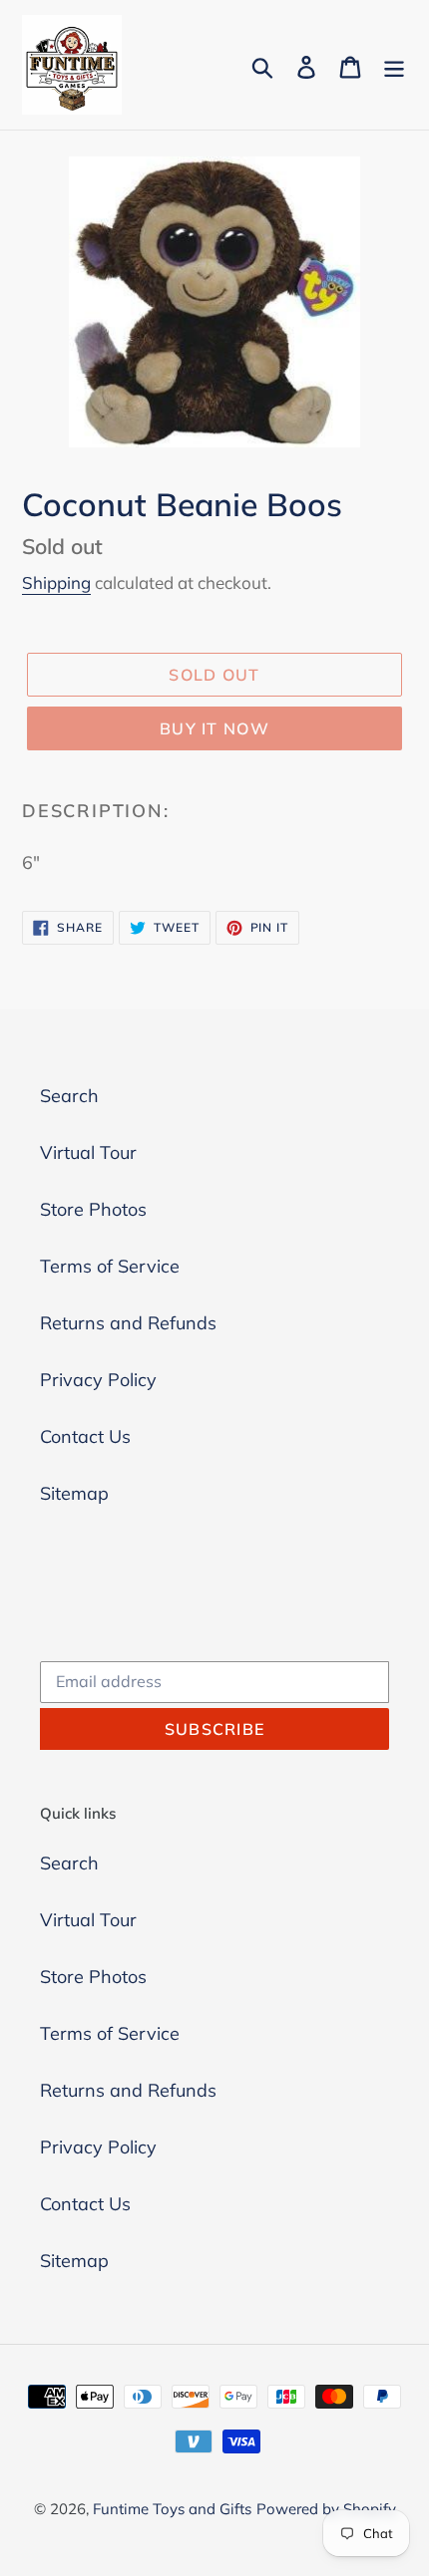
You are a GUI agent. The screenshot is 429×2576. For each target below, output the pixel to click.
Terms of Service (110, 1266)
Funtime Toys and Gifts (172, 2509)
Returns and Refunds (128, 1323)
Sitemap (74, 1493)
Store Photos (93, 1209)
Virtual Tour (88, 1152)
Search (69, 1096)
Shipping (56, 582)
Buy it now (214, 728)
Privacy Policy (98, 1380)
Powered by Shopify (326, 2509)
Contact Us (85, 1436)
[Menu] (394, 65)
